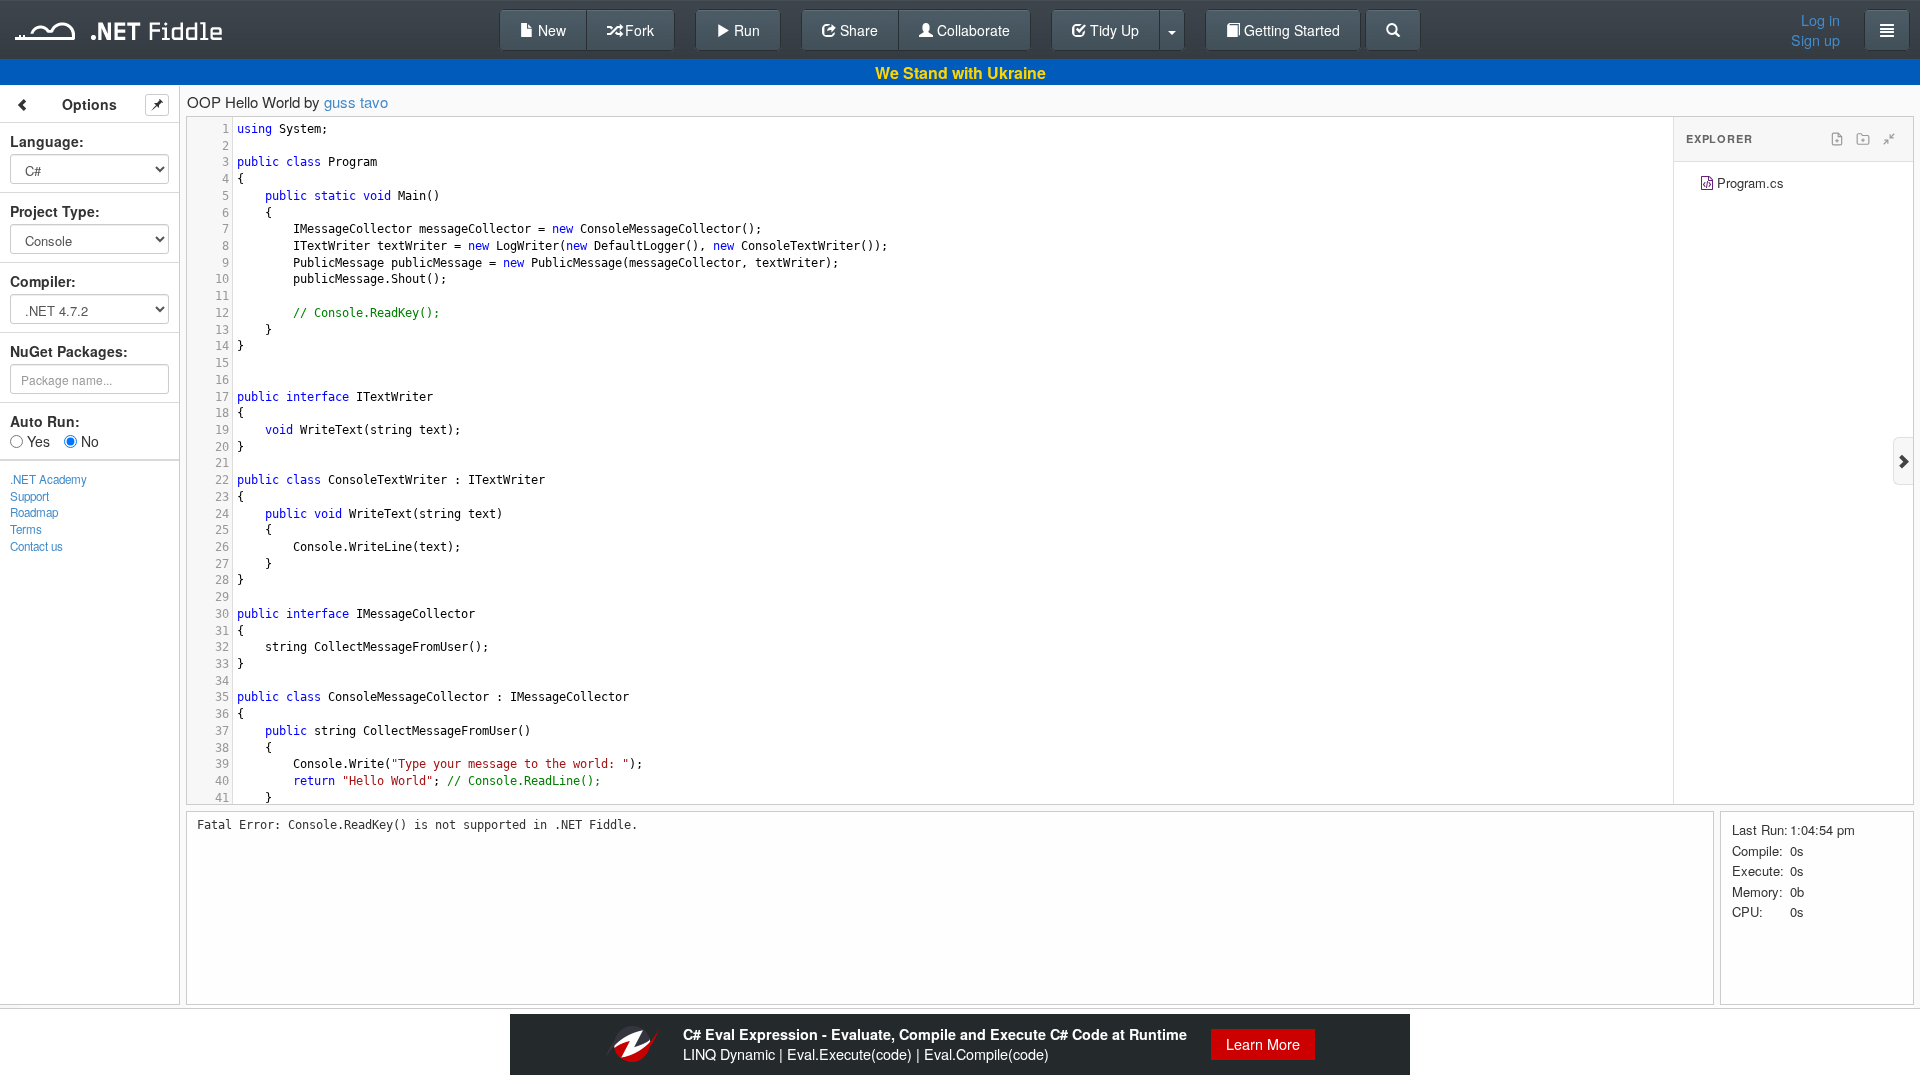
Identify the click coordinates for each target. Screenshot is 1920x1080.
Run (745, 30)
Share (857, 30)
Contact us (36, 546)
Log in (1820, 20)
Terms (26, 529)
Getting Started (1290, 30)
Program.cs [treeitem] (1750, 182)
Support (29, 496)
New (550, 30)
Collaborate (971, 30)
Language (44, 141)
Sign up (1815, 40)
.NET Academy (48, 479)
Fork (637, 30)
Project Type (52, 211)
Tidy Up (1112, 30)
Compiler (40, 281)
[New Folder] (1863, 139)
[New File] (1837, 139)
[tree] (1793, 185)
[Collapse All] (1889, 139)
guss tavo (356, 101)
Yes (36, 441)
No (88, 441)
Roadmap (34, 512)
